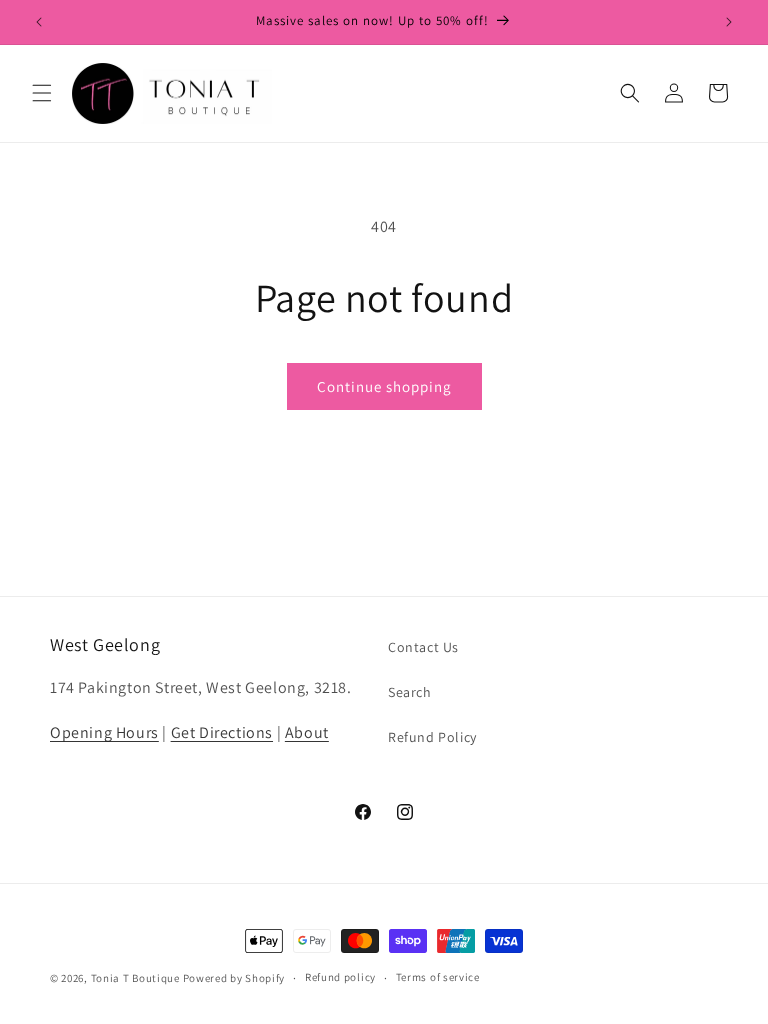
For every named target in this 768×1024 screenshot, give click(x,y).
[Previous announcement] (39, 22)
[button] (42, 93)
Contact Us (423, 647)
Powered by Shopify (234, 978)
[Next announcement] (729, 22)
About (307, 732)
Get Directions (222, 732)
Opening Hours (104, 732)
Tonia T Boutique (135, 978)
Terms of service (438, 977)
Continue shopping (384, 386)
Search (410, 692)
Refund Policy (432, 737)
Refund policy (340, 977)
